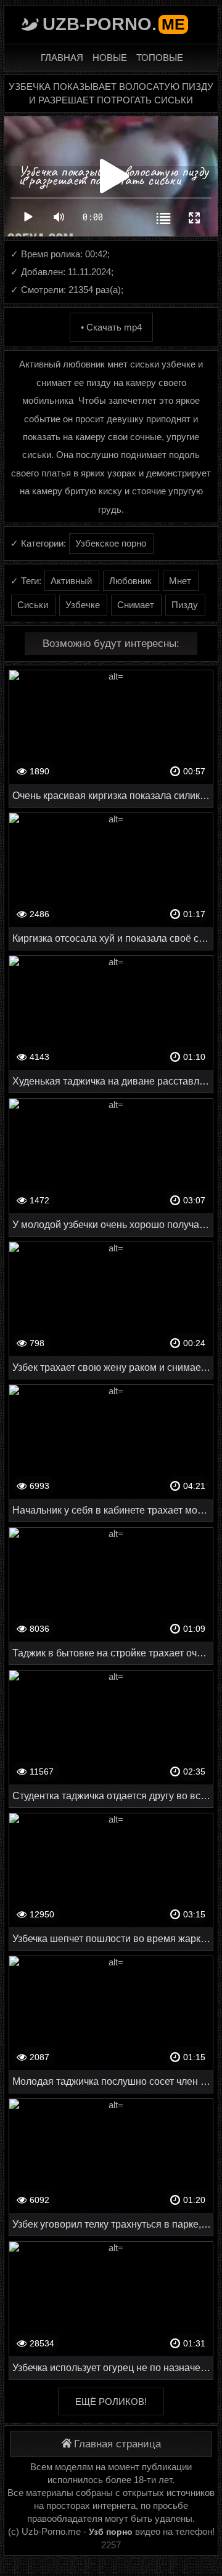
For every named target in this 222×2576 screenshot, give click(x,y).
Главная (62, 58)
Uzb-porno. (114, 24)
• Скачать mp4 (111, 327)
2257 (111, 2545)
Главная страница (117, 2444)
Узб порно (111, 2532)
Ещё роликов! (111, 2401)
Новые (110, 58)
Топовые (160, 58)
